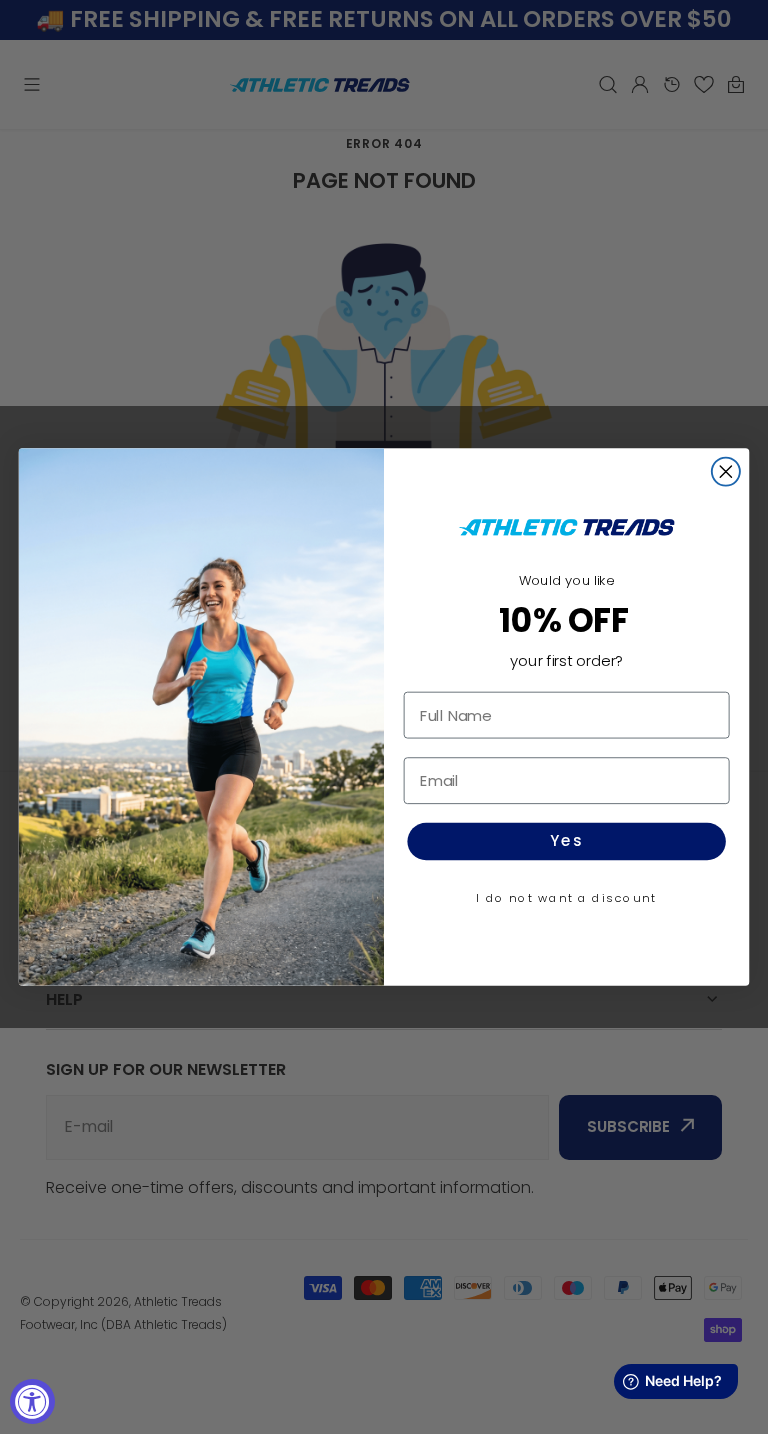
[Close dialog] (726, 472)
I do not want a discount (566, 898)
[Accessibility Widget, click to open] (32, 1401)
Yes (566, 842)
